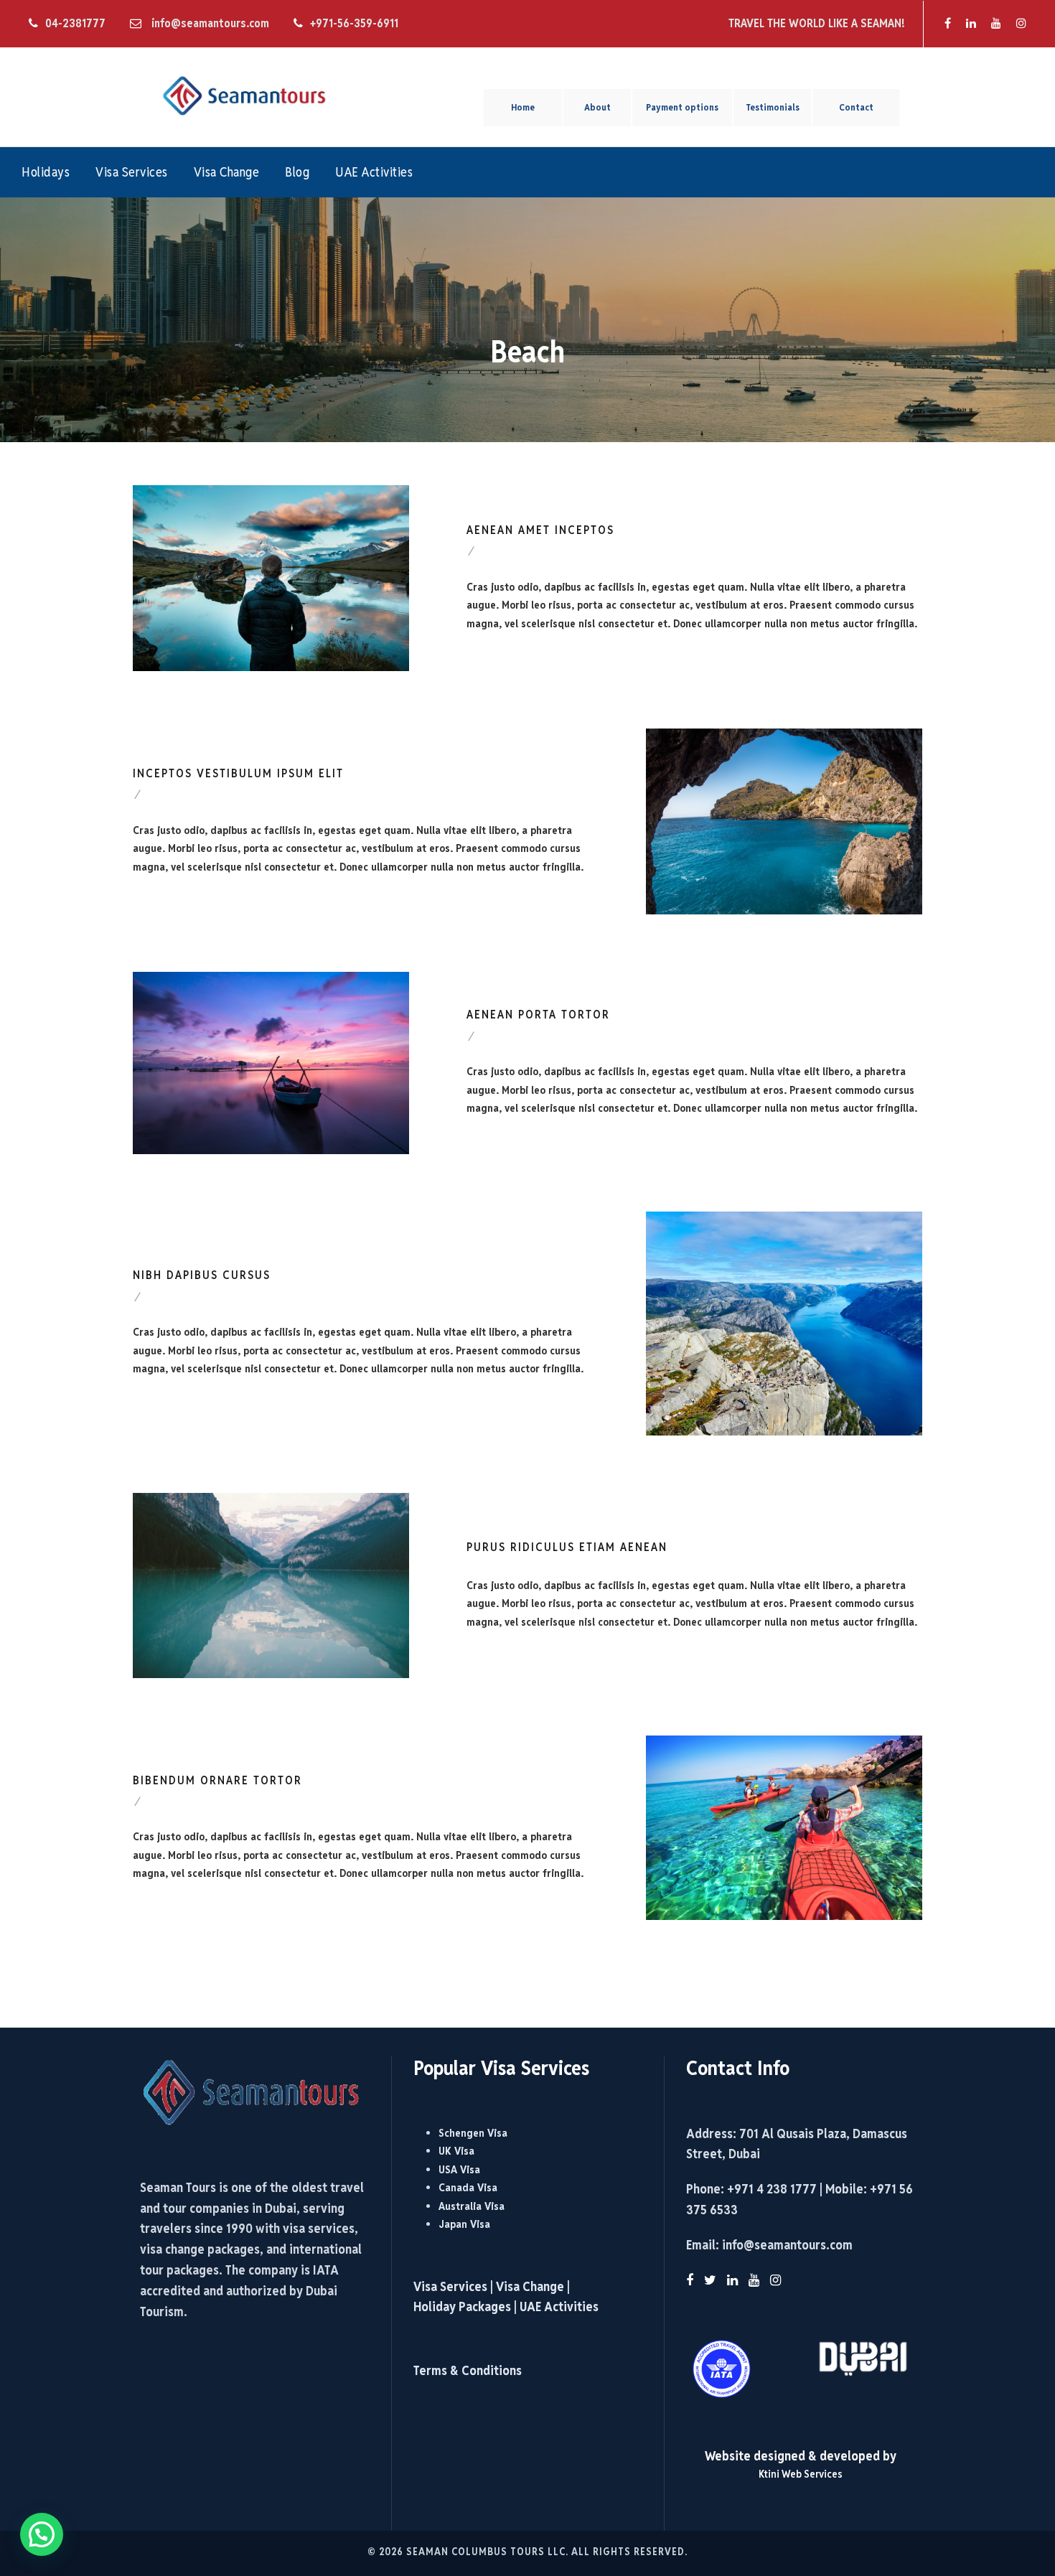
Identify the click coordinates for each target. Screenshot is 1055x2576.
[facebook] (948, 23)
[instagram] (1021, 23)
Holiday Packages (462, 2306)
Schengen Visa (473, 2133)
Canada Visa (468, 2187)
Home (523, 107)
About (597, 107)
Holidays (46, 172)
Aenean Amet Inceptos (540, 530)
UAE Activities (374, 172)
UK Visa (456, 2151)
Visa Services (132, 172)
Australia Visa (472, 2206)
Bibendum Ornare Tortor (217, 1780)
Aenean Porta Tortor (538, 1015)
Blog (297, 172)
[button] (42, 2534)
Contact (856, 107)
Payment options (682, 107)
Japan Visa (464, 2224)
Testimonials (773, 107)
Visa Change (227, 172)
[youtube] (996, 23)
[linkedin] (971, 23)
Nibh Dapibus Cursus (202, 1275)
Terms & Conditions (468, 2370)
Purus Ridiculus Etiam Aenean (567, 1547)
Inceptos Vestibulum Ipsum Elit (238, 773)
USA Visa (459, 2169)
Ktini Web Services (801, 2474)
